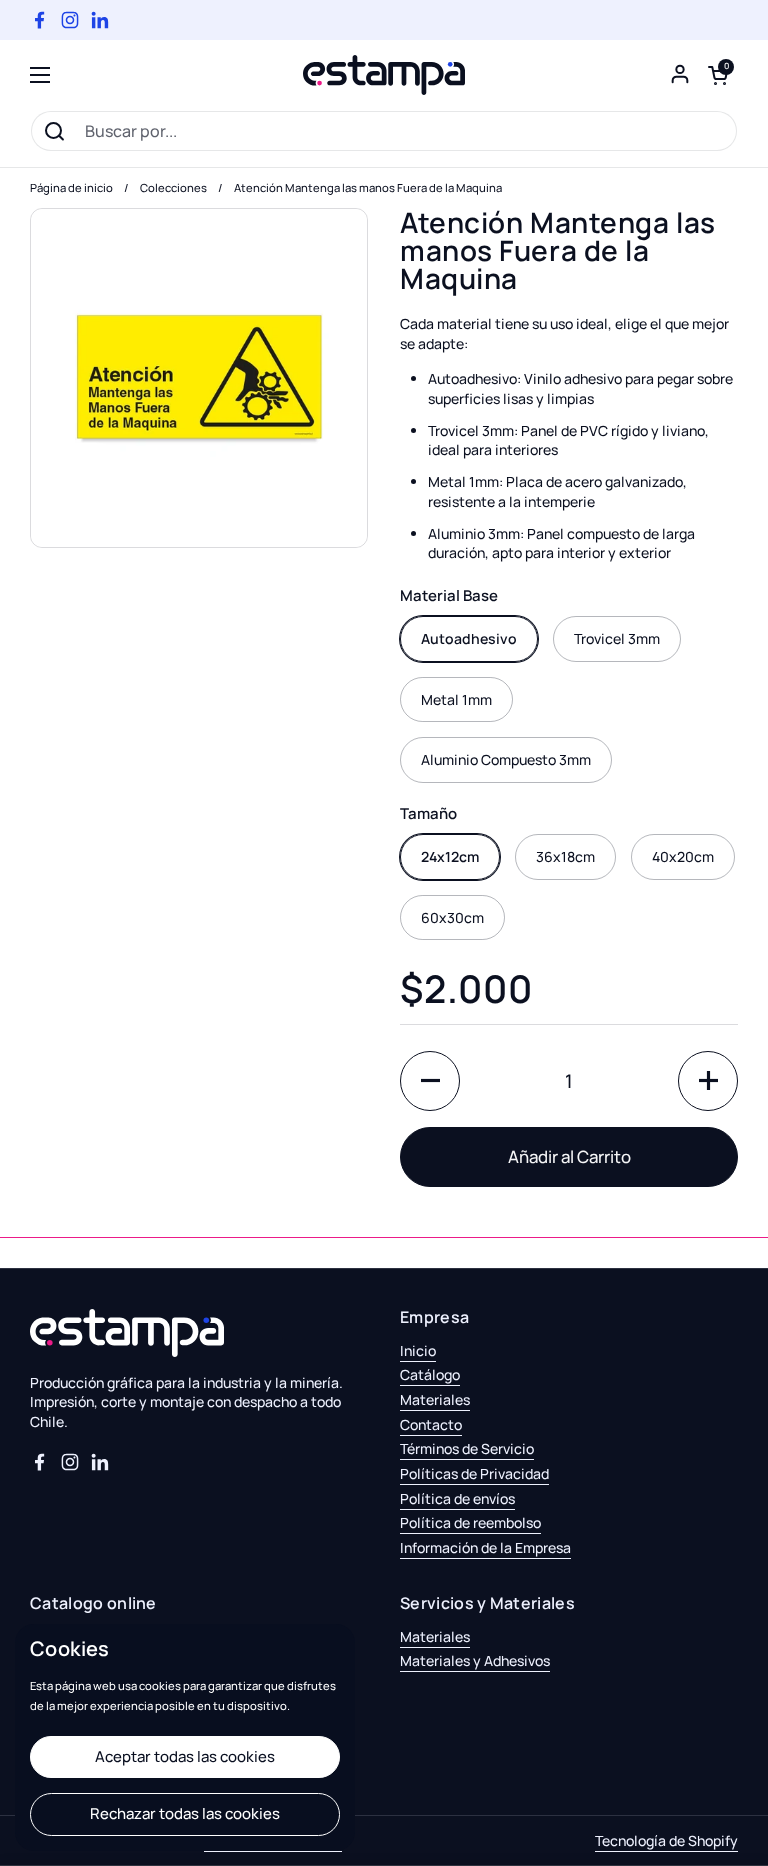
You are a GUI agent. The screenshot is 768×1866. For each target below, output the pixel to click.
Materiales (435, 1399)
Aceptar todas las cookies (185, 1756)
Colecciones (173, 187)
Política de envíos (457, 1498)
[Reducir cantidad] (430, 1081)
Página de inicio (71, 187)
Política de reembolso (470, 1522)
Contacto (431, 1424)
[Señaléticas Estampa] (384, 75)
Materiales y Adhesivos (475, 1660)
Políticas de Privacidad (474, 1473)
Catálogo (430, 1374)
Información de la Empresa (485, 1547)
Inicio (418, 1350)
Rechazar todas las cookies (185, 1813)
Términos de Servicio (467, 1448)
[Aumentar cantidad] (708, 1081)
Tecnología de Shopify (666, 1840)
